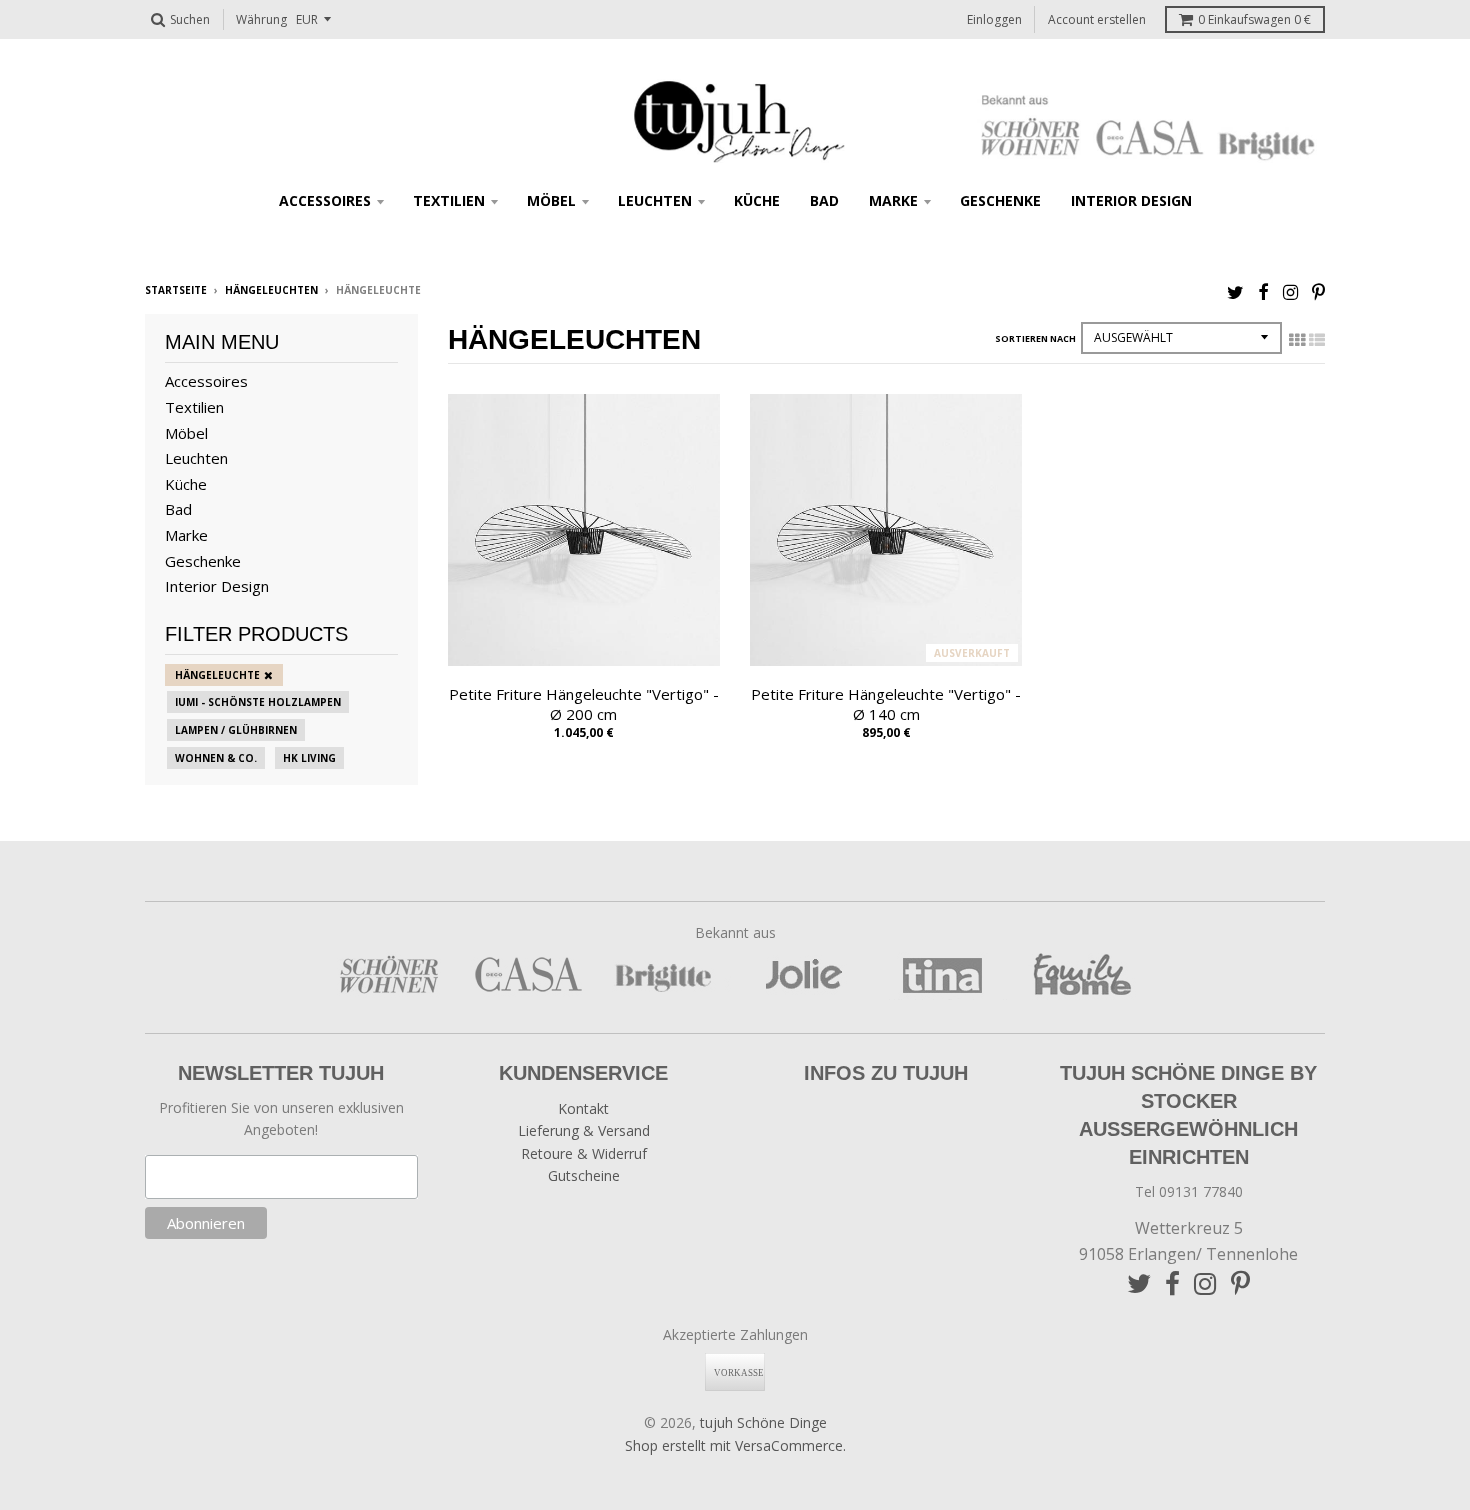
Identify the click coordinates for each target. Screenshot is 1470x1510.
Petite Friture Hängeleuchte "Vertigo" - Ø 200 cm (584, 704)
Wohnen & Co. (216, 758)
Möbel (551, 200)
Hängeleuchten (271, 290)
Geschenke (1000, 200)
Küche (757, 200)
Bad (824, 200)
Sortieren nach (1035, 338)
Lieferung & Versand (584, 1130)
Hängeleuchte (217, 675)
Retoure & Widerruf (584, 1153)
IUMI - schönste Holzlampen (258, 702)
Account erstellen (1097, 19)
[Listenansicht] (1317, 340)
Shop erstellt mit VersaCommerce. (735, 1445)
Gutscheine (584, 1175)
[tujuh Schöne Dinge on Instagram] (1290, 291)
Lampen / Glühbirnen (236, 730)
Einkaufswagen (1254, 19)
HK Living (309, 758)
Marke (893, 200)
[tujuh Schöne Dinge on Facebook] (1263, 291)
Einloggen (994, 19)
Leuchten (655, 200)
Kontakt (583, 1108)
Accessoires (325, 200)
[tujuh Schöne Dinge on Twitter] (1235, 291)
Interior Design (1131, 200)
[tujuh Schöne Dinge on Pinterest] (1318, 291)
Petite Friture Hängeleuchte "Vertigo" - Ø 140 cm (886, 704)
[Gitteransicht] (1297, 340)
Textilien (449, 200)
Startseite (176, 290)
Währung (261, 19)
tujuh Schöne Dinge (763, 1422)
